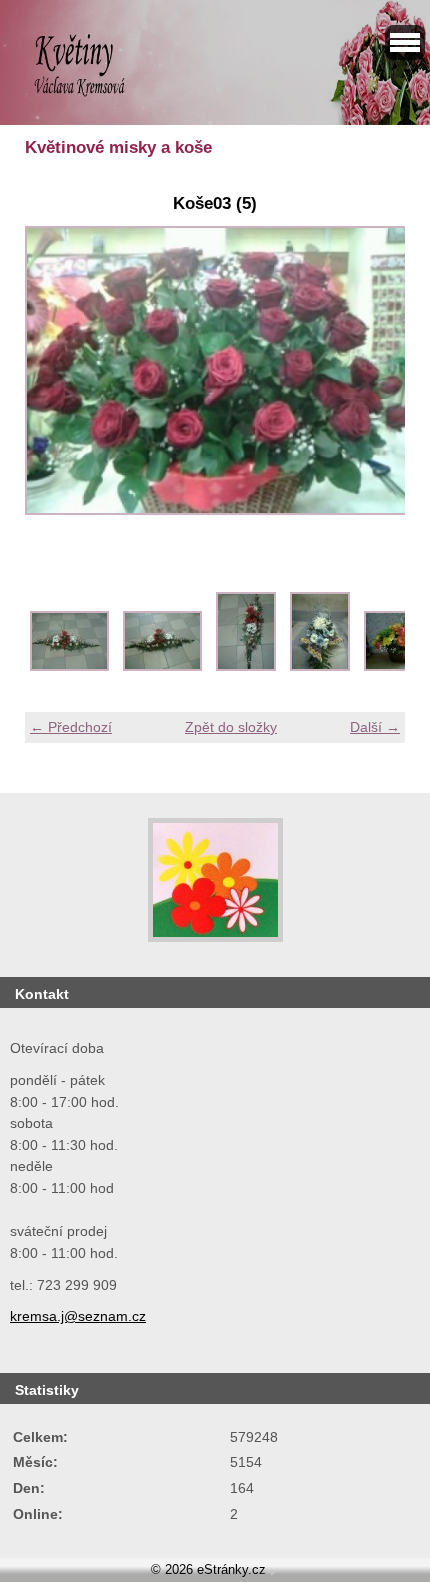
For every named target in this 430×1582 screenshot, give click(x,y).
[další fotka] (372, 381)
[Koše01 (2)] (162, 666)
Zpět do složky (231, 727)
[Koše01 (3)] (246, 666)
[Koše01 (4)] (320, 666)
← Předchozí (71, 727)
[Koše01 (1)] (69, 666)
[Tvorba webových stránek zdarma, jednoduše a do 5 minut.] (273, 1571)
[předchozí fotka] (57, 381)
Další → (375, 727)
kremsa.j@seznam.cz (78, 1316)
